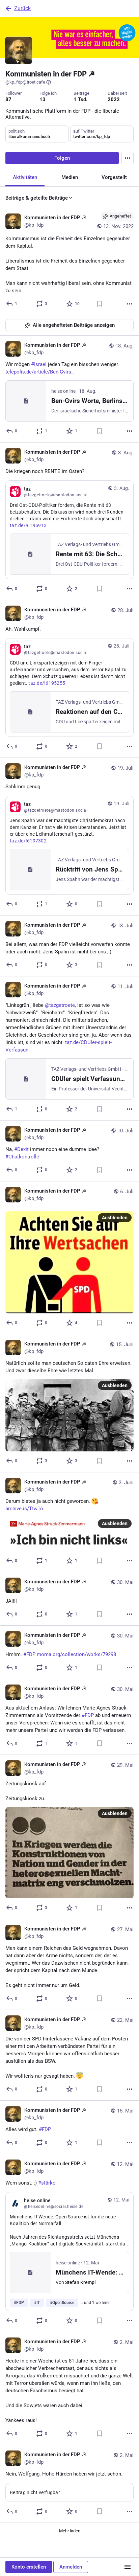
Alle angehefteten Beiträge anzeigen (74, 325)
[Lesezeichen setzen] (100, 304)
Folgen (62, 158)
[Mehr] (130, 304)
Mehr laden (70, 2531)
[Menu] (128, 158)
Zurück (22, 8)
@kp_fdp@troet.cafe (25, 82)
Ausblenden (115, 1218)
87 (8, 99)
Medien (70, 177)
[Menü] (128, 2567)
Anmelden (71, 2567)
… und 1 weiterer (95, 2303)
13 (43, 99)
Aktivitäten (25, 177)
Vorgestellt (114, 177)
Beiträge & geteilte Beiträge (37, 198)
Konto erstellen (29, 2567)
